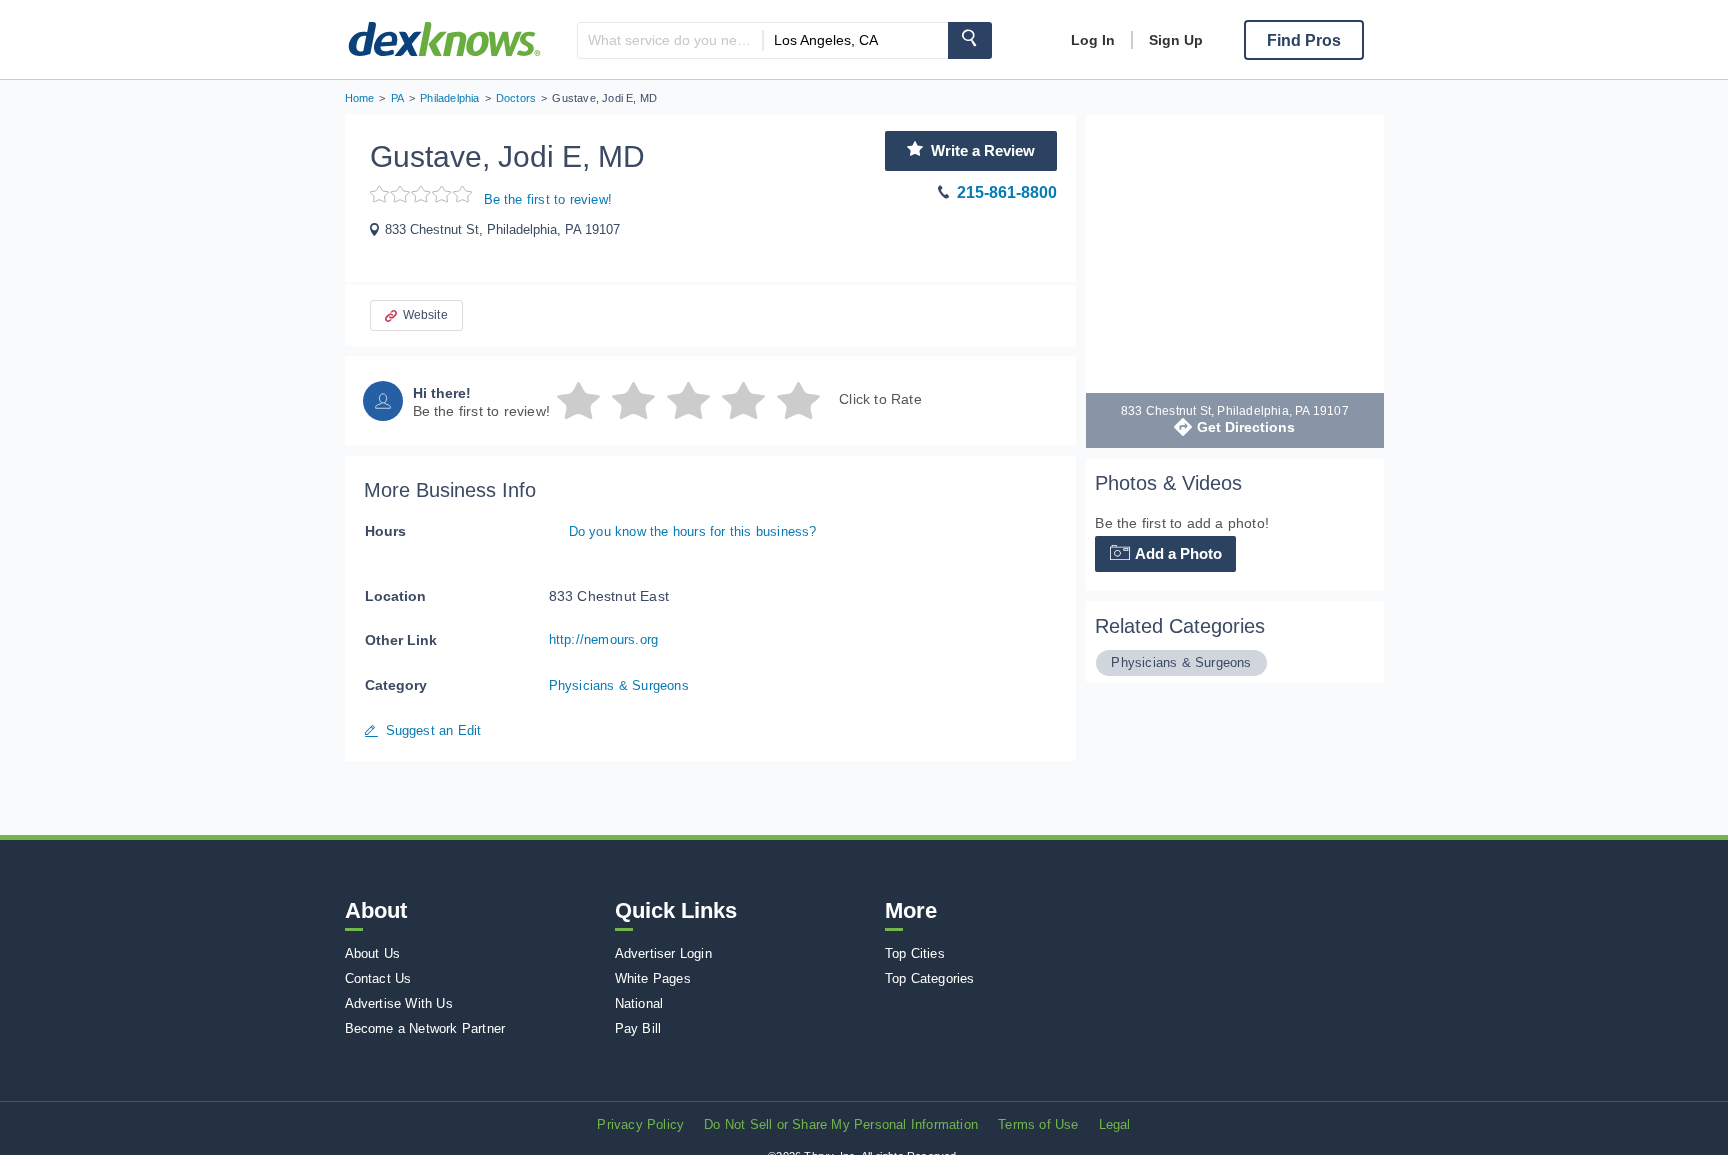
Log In (1093, 40)
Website (425, 315)
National (639, 1003)
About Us (373, 953)
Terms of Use (1038, 1124)
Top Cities (915, 953)
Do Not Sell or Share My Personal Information (841, 1124)
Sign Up (1176, 40)
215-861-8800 (1007, 192)
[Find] (970, 40)
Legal (1115, 1124)
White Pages (653, 978)
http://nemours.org (604, 639)
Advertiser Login (663, 953)
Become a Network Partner (425, 1028)
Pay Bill (638, 1028)
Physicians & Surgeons (619, 685)
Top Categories (930, 978)
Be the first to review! (548, 199)
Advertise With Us (399, 1003)
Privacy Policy (640, 1124)
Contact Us (378, 978)
